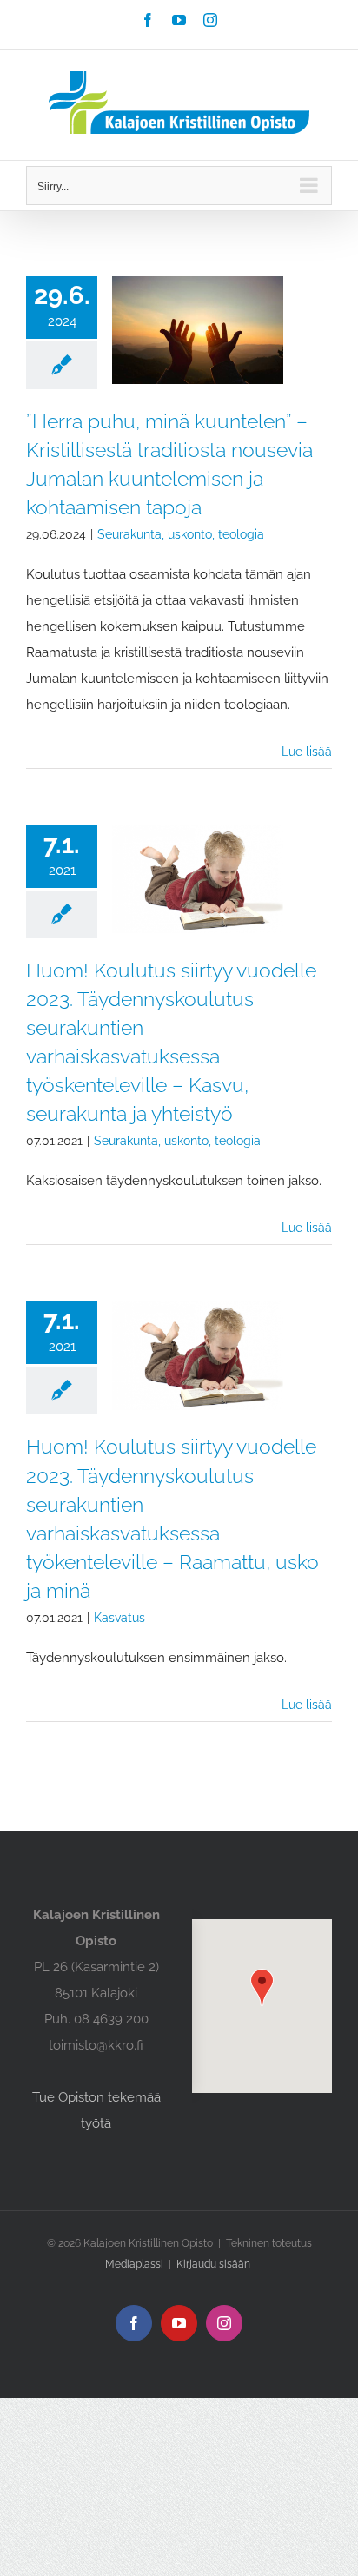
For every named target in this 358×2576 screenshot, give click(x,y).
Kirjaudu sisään (213, 2264)
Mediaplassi (134, 2264)
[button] (262, 1987)
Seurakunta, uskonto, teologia (181, 534)
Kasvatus (119, 1618)
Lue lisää (307, 752)
